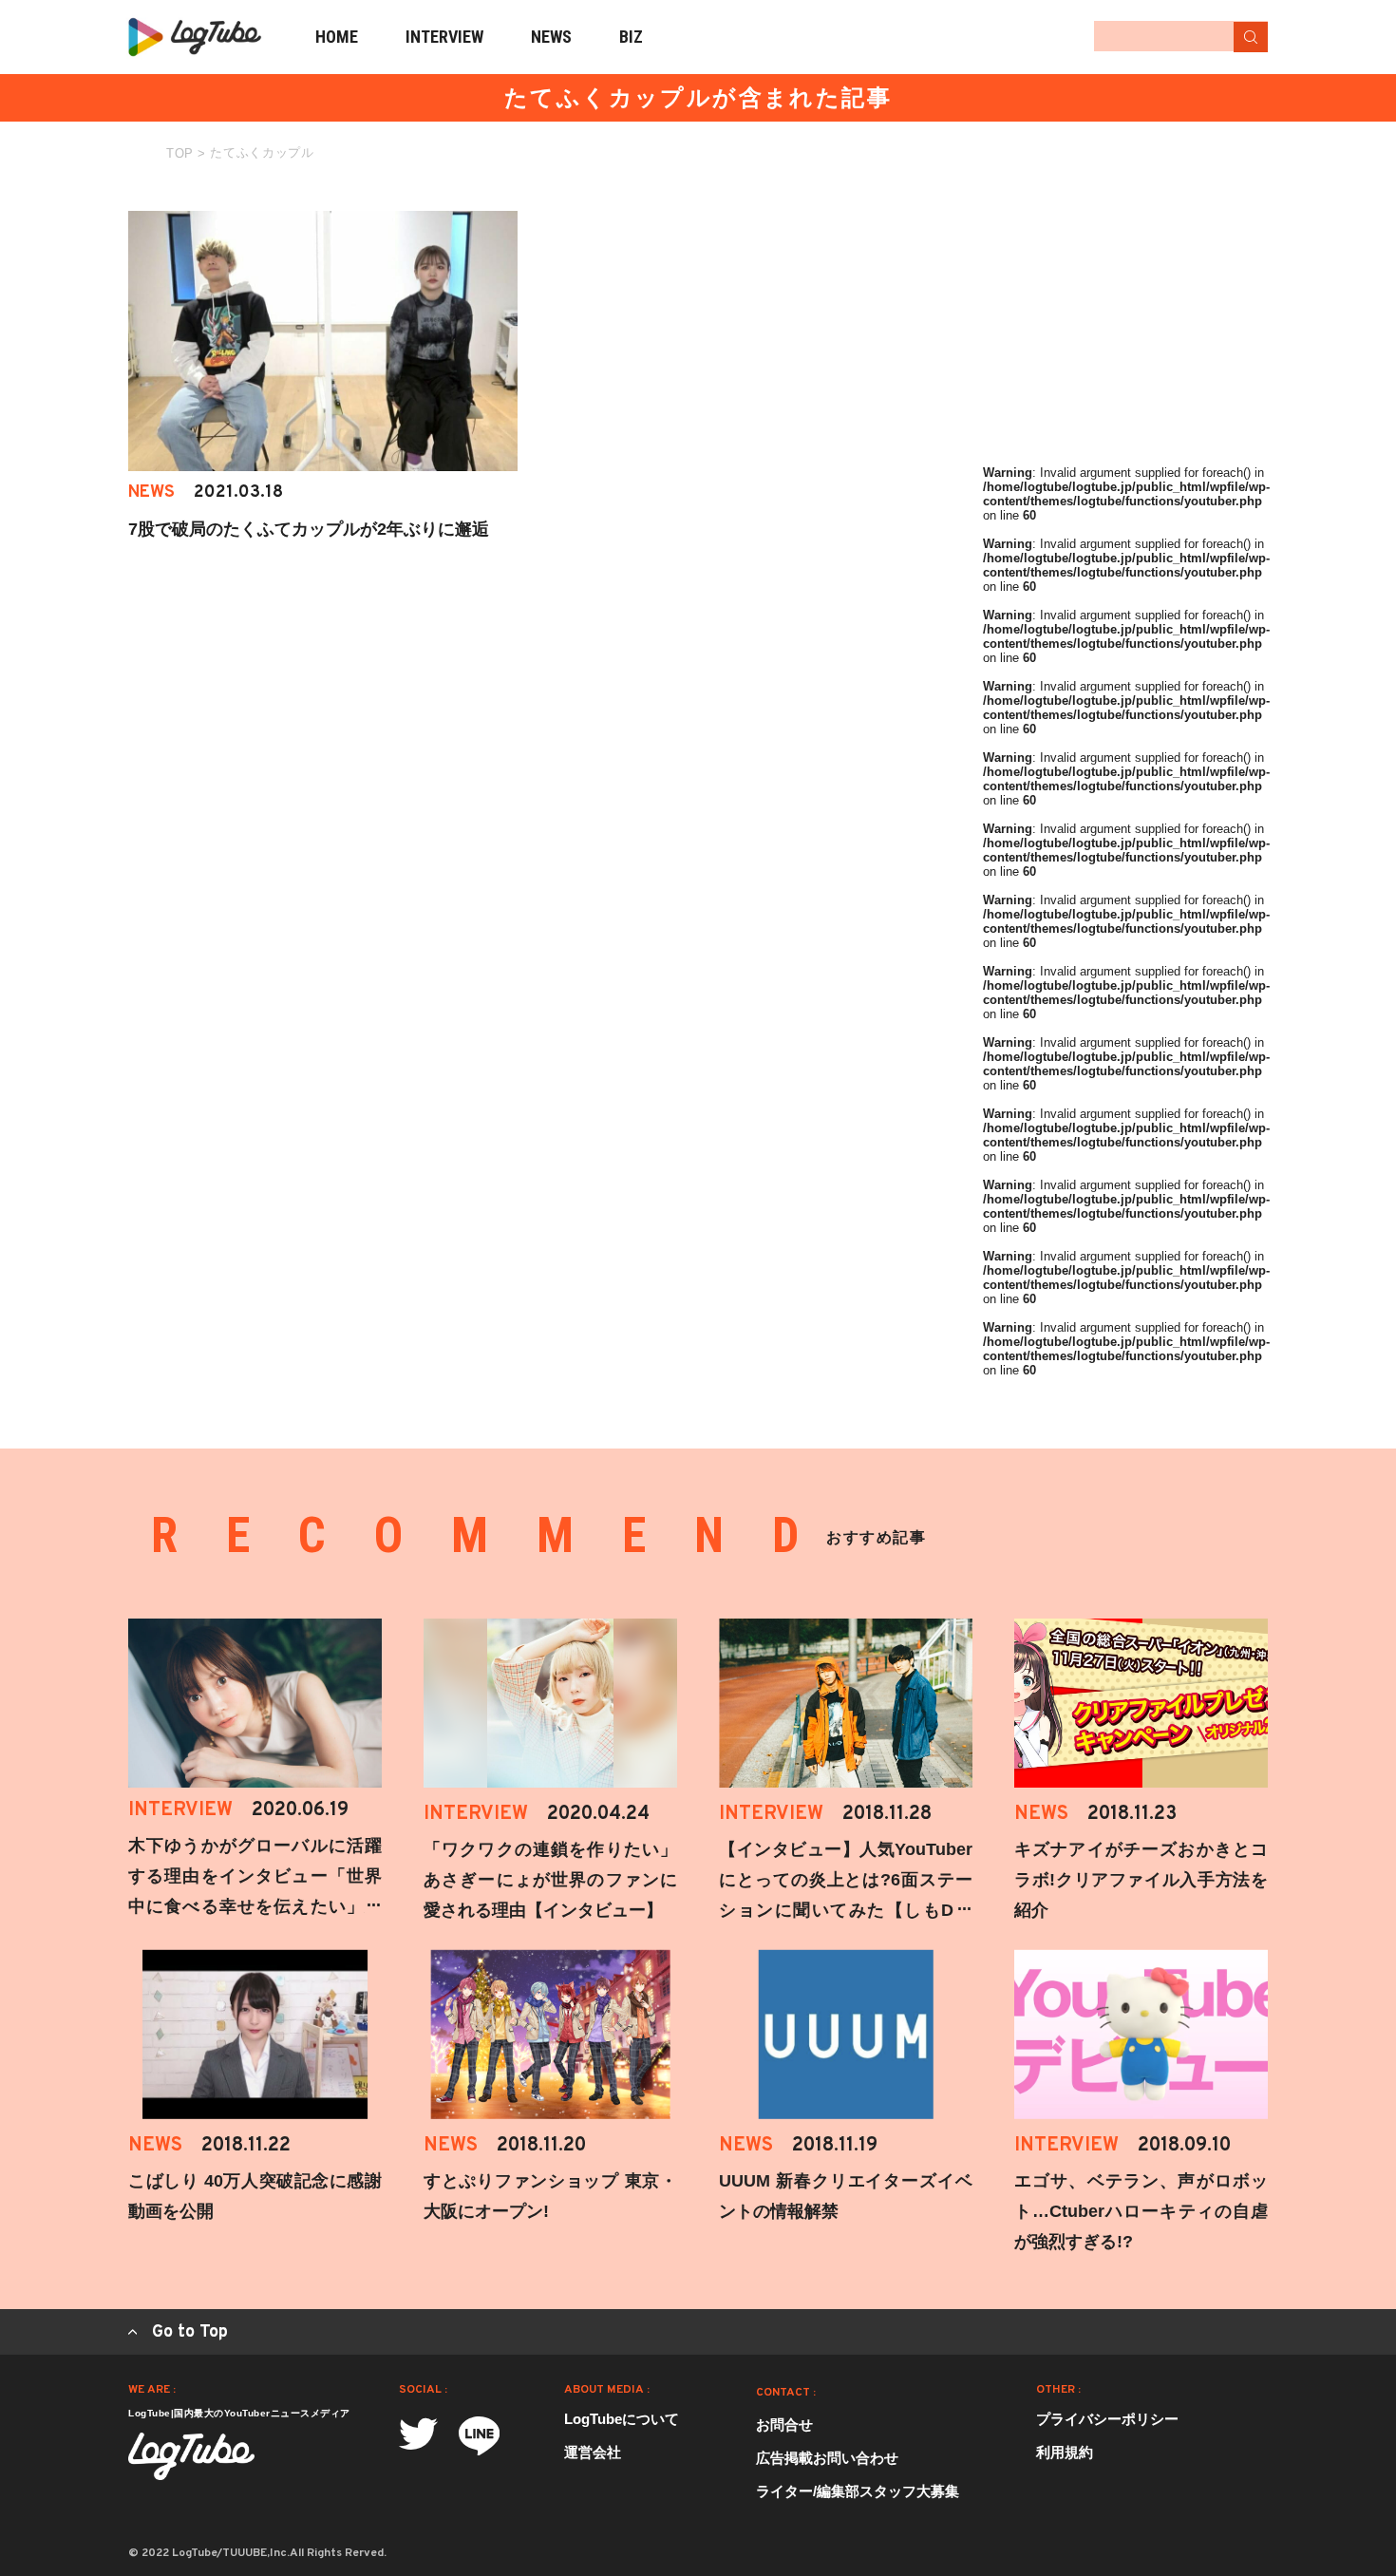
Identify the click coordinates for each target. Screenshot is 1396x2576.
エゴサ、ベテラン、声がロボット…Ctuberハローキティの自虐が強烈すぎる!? (1141, 2211)
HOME (337, 37)
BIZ (631, 37)
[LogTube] (195, 37)
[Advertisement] (1125, 330)
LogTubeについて (622, 2419)
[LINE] (479, 2436)
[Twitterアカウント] (418, 2434)
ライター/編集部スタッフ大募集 (858, 2491)
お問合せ (784, 2424)
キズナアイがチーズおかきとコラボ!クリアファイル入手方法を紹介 (1141, 1880)
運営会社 (593, 2452)
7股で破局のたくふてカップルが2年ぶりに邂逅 (309, 529)
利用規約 (1065, 2452)
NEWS (551, 37)
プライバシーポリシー (1107, 2419)
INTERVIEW (444, 37)
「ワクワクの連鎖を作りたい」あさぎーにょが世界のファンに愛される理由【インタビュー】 (550, 1880)
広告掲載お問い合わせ (827, 2458)
